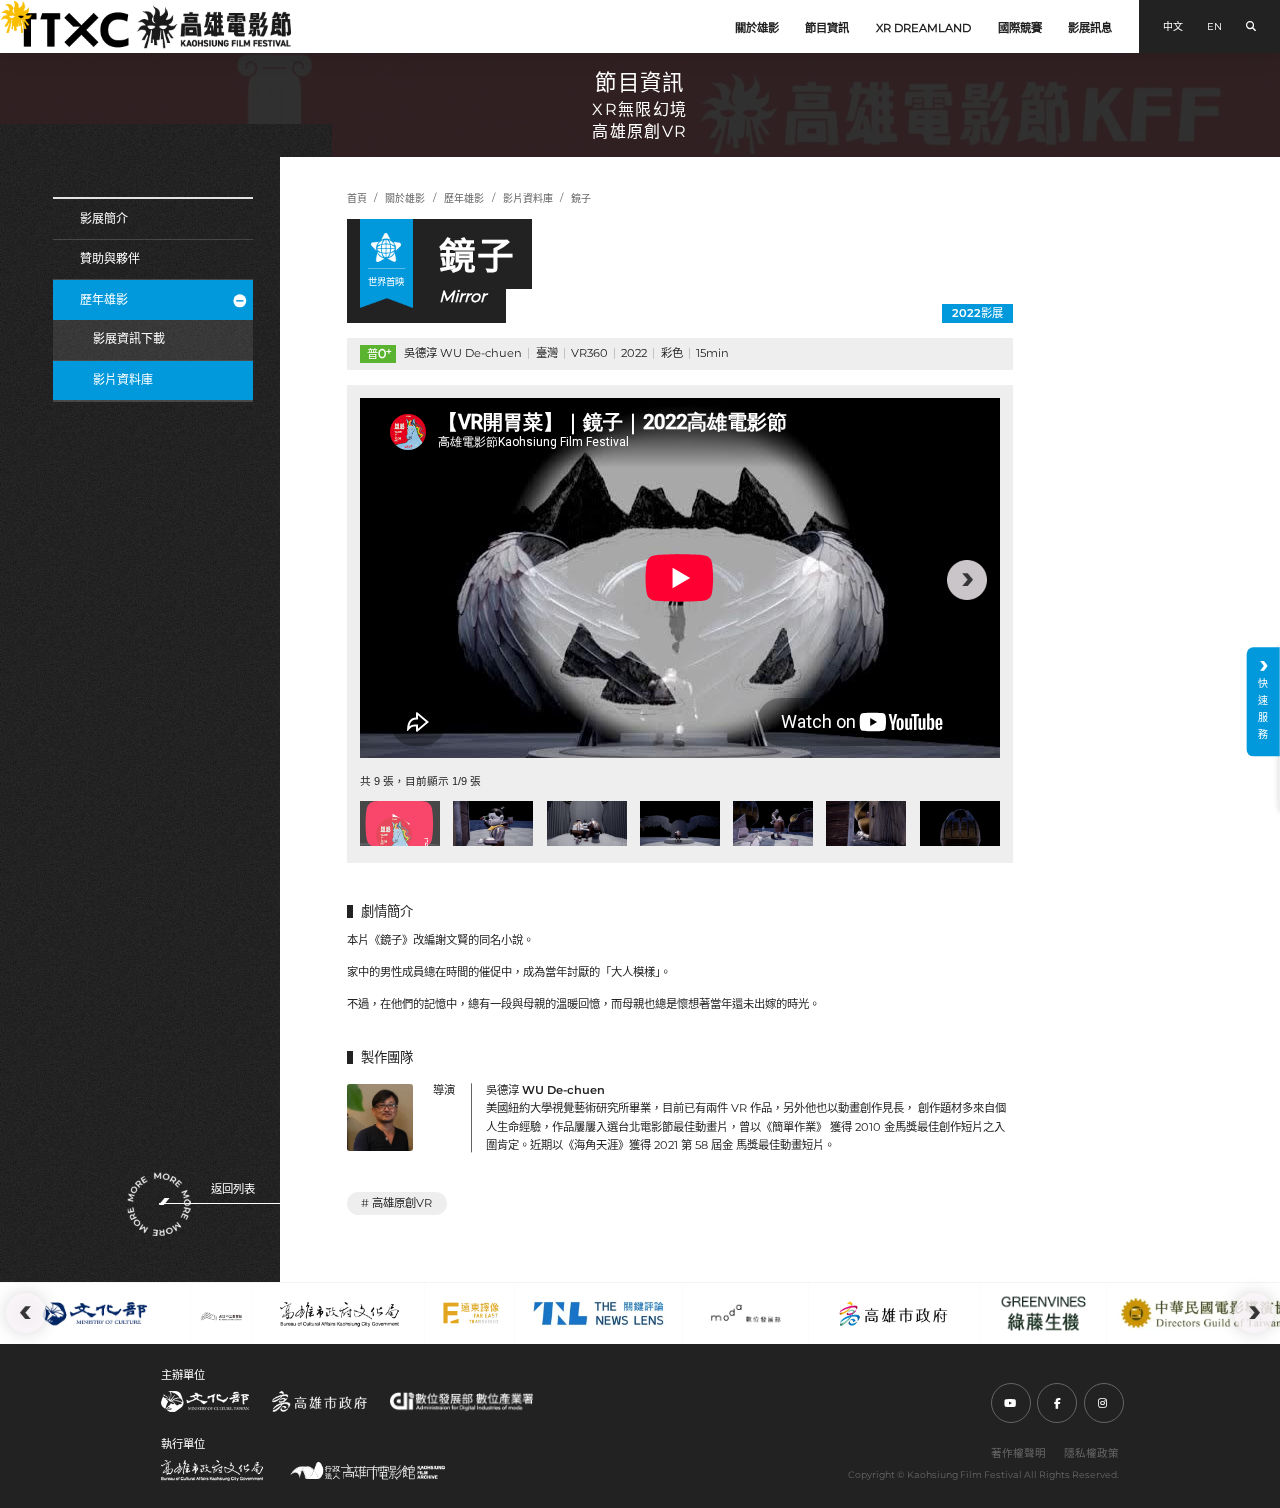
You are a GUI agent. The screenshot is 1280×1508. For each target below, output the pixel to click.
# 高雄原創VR (396, 1203)
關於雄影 (757, 28)
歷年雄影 (104, 299)
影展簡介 (104, 218)
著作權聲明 (1018, 1453)
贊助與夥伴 (110, 258)
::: (8, 10)
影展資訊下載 (129, 338)
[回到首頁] (153, 27)
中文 (1173, 26)
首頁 (357, 198)
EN (1214, 26)
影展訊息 (1090, 28)
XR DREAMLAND (923, 28)
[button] (393, 580)
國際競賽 (1020, 28)
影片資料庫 (123, 379)
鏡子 (581, 198)
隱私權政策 (1091, 1453)
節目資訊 (827, 28)
